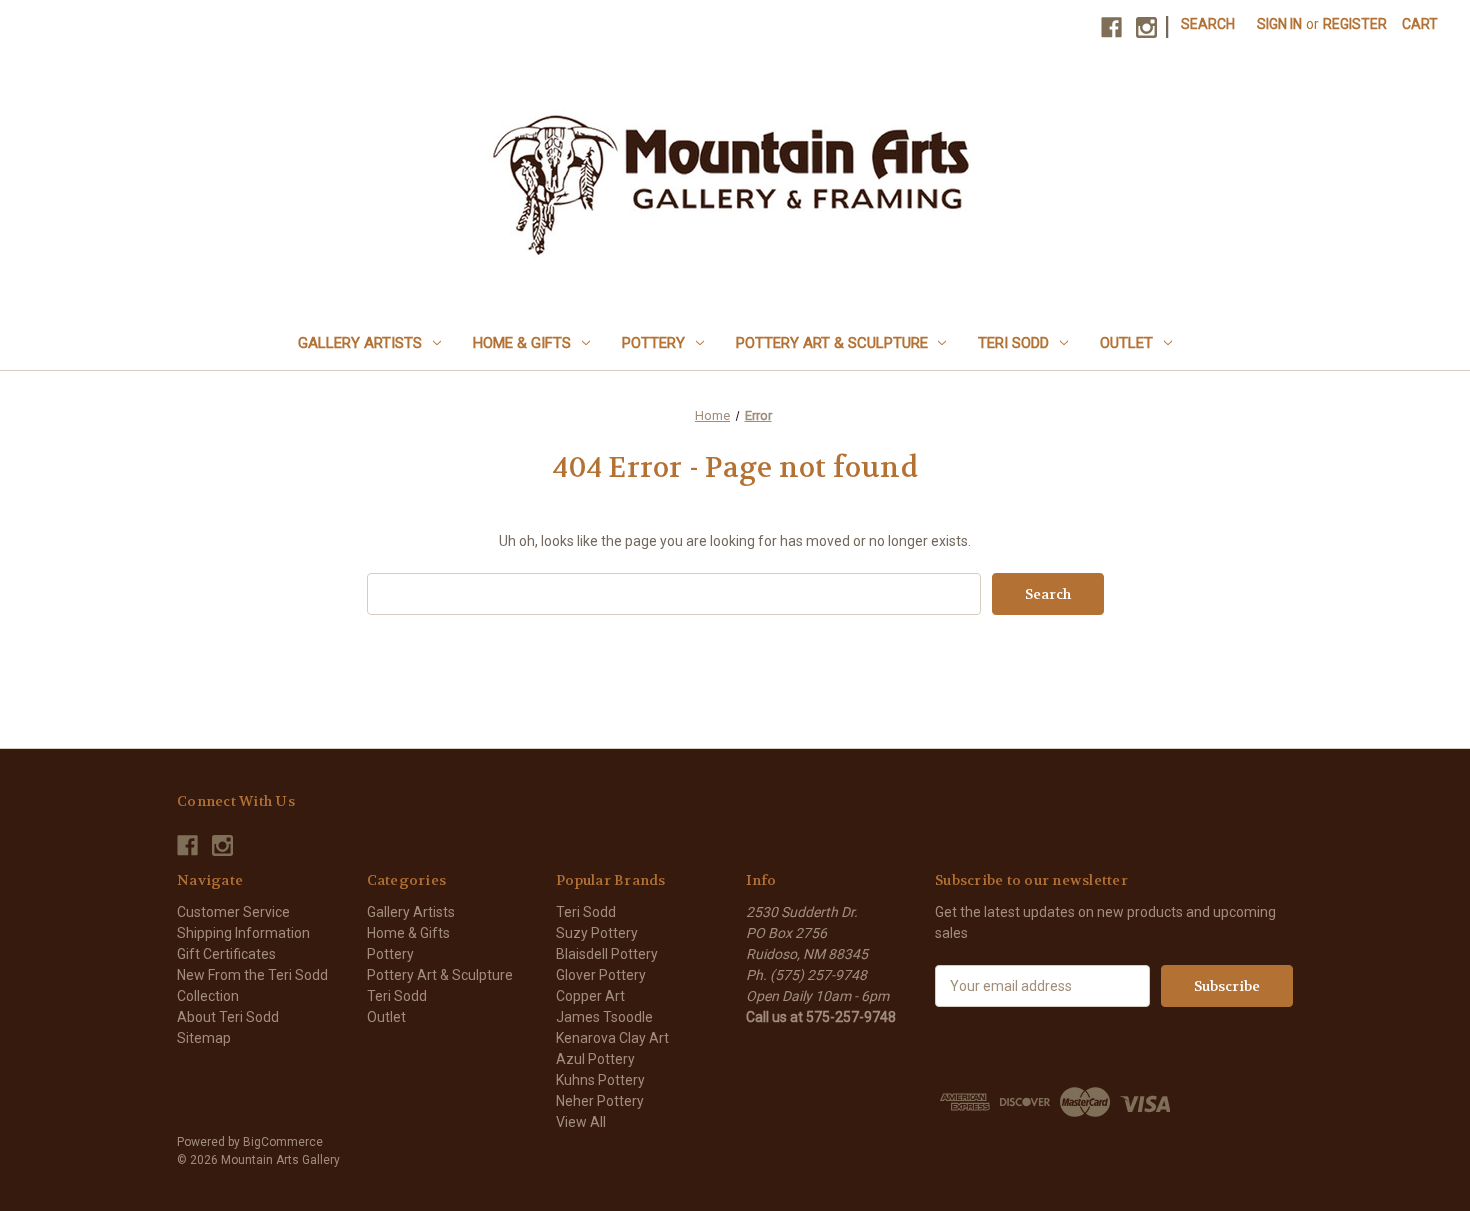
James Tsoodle (604, 1017)
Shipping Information (243, 933)
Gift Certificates (226, 954)
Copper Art (590, 996)
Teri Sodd (1013, 343)
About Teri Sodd (228, 1017)
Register (1355, 24)
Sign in (1279, 24)
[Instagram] (1146, 27)
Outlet (1126, 343)
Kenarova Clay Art (612, 1038)
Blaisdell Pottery (607, 954)
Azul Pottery (595, 1059)
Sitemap (204, 1038)
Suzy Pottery (597, 933)
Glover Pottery (601, 975)
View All (581, 1122)
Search (1208, 24)
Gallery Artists (360, 343)
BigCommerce (283, 1142)
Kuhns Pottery (600, 1080)
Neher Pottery (600, 1101)
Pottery (653, 343)
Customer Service (233, 912)
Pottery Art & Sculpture (832, 343)
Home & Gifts (522, 343)
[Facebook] (1111, 27)
